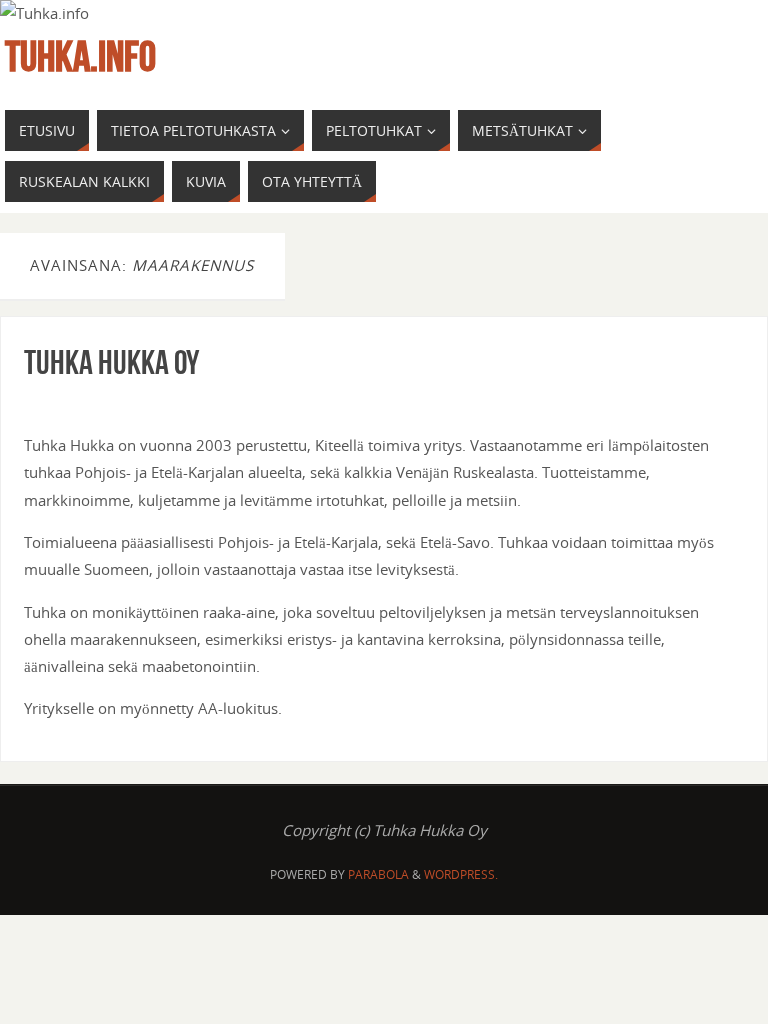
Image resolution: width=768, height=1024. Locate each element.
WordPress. (461, 874)
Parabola (378, 874)
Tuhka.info (80, 56)
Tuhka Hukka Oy (111, 362)
